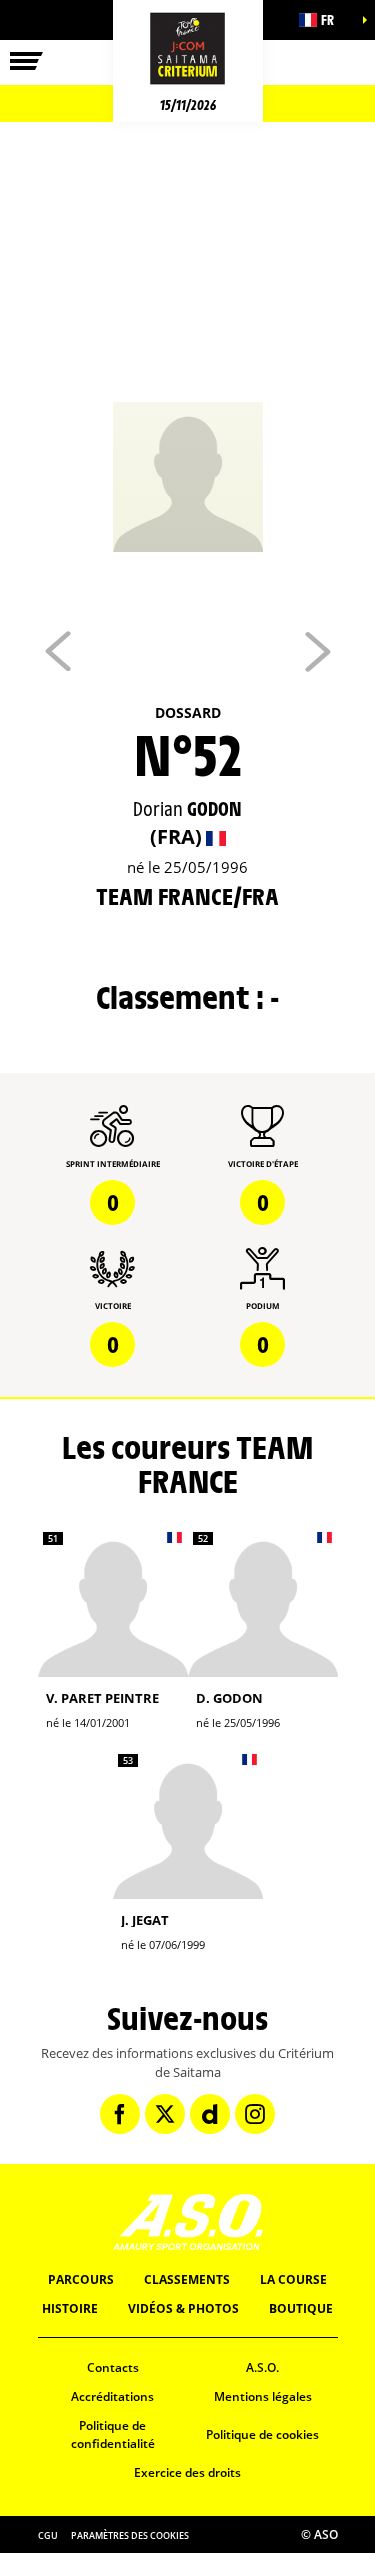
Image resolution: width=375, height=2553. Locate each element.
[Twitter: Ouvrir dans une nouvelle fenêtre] (165, 2114)
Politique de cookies (262, 2434)
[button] (325, 20)
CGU (48, 2535)
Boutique (301, 2308)
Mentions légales (263, 2396)
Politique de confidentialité (113, 2435)
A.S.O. (262, 2367)
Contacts (113, 2367)
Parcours (81, 2279)
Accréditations (112, 2396)
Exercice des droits (187, 2472)
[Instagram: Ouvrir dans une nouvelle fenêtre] (255, 2114)
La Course (293, 2279)
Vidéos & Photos (183, 2308)
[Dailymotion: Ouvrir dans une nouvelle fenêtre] (210, 2114)
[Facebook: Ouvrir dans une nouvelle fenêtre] (120, 2114)
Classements (187, 2279)
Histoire (70, 2308)
